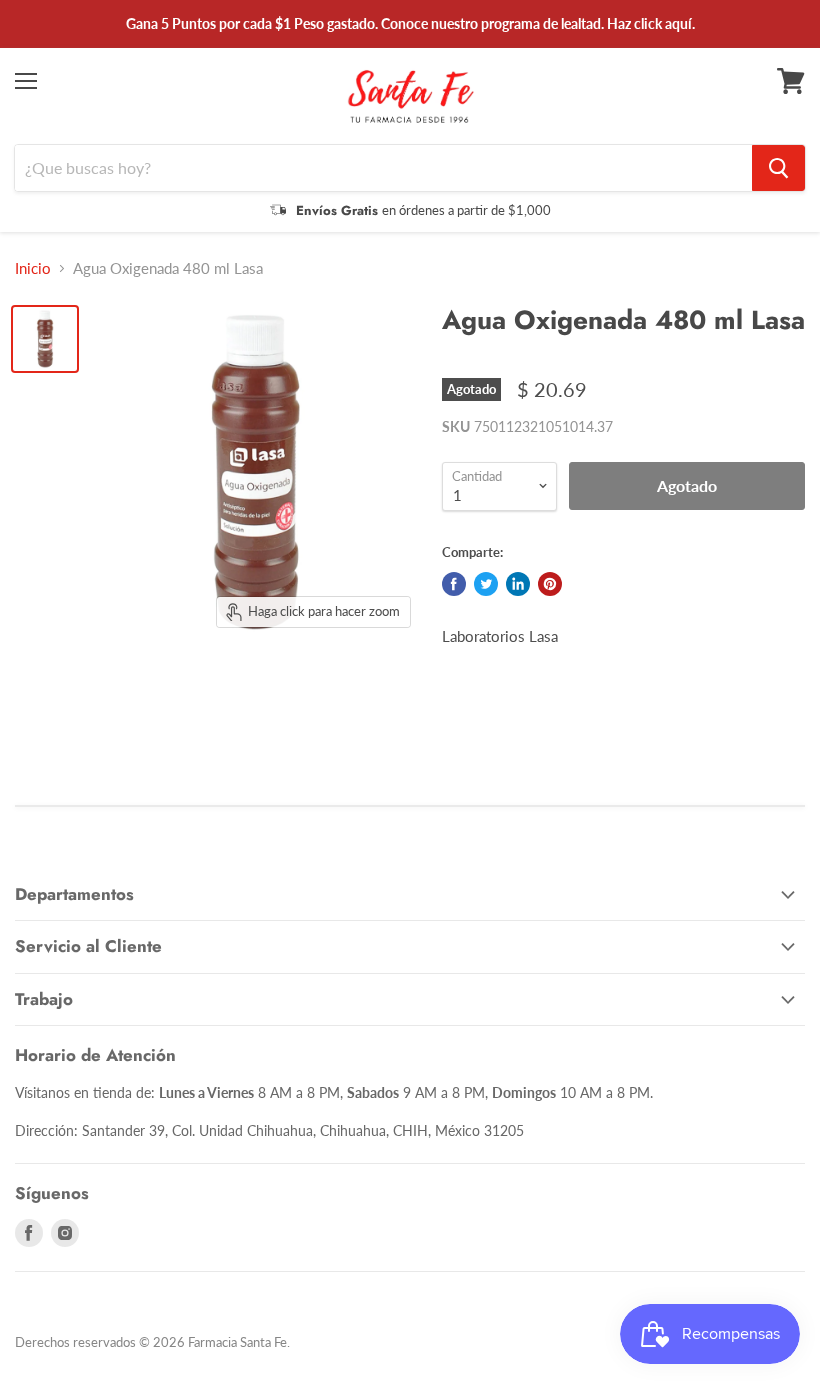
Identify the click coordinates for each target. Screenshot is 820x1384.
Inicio (33, 268)
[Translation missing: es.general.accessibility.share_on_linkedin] (518, 584)
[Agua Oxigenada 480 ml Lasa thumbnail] (45, 339)
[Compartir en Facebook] (454, 584)
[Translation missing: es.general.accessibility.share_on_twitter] (486, 584)
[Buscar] (778, 168)
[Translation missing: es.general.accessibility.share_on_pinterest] (550, 584)
